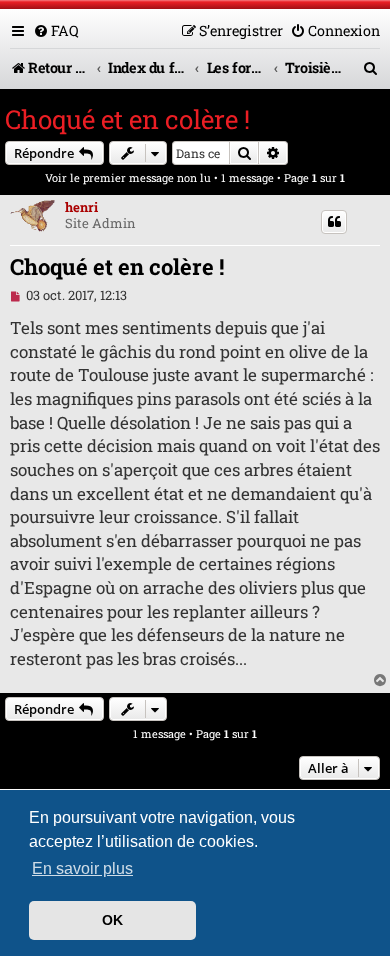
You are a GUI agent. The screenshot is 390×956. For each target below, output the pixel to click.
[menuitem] (56, 30)
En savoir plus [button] (82, 868)
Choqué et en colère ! (127, 119)
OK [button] (112, 920)
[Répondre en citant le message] (334, 222)
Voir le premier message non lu (128, 177)
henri (81, 207)
